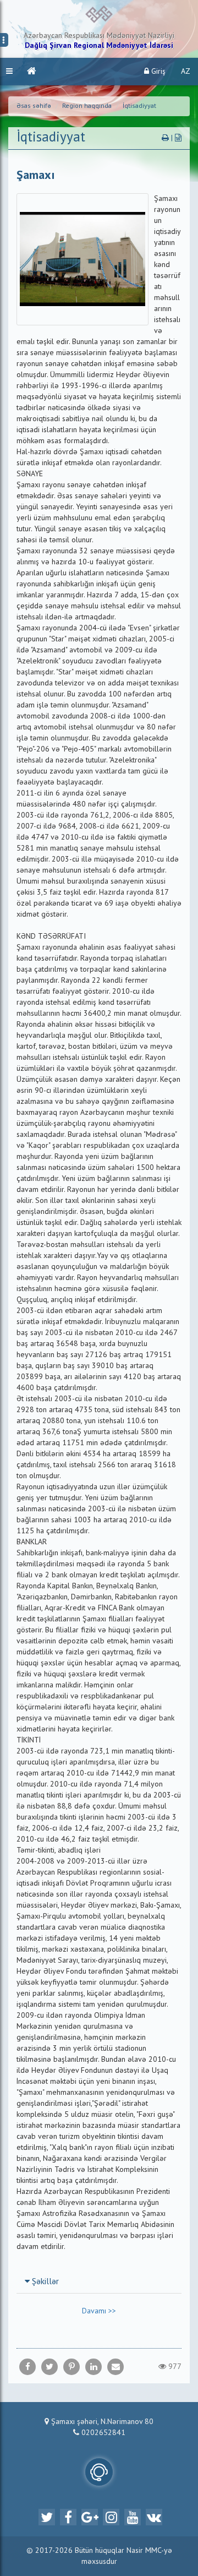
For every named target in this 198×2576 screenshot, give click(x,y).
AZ (186, 72)
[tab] (99, 2281)
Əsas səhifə (34, 106)
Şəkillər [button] (44, 2282)
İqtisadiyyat (139, 106)
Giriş (157, 72)
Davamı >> (99, 2311)
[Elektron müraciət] (99, 2472)
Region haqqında (87, 106)
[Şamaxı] (116, 2367)
